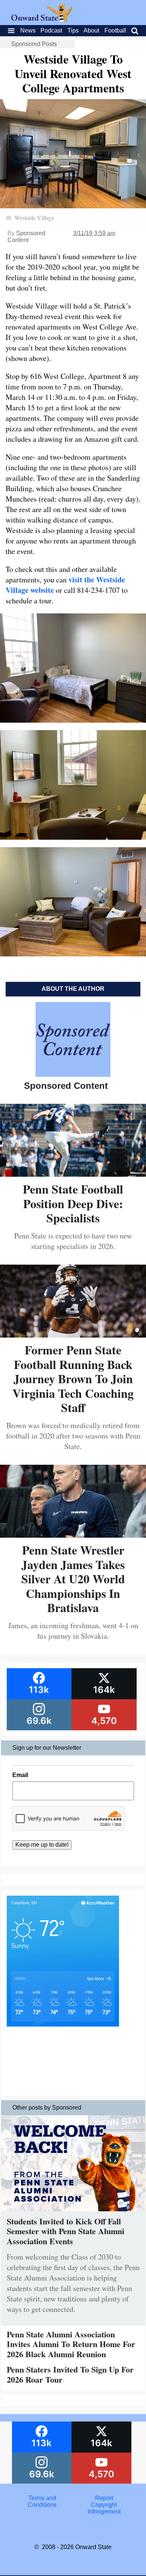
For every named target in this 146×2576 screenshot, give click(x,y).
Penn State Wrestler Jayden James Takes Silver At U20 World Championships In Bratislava (73, 1579)
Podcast (51, 30)
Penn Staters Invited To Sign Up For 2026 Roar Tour (70, 2374)
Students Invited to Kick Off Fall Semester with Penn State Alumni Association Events (66, 2231)
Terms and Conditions (42, 2501)
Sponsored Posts (34, 44)
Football (115, 30)
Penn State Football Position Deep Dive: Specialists (73, 1203)
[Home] (42, 20)
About (91, 30)
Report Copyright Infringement (104, 2505)
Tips (73, 30)
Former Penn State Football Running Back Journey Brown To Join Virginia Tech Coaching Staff (73, 1379)
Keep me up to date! (42, 1845)
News (28, 30)
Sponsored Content (26, 237)
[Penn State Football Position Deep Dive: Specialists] (73, 1174)
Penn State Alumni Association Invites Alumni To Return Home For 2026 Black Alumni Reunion (71, 2344)
